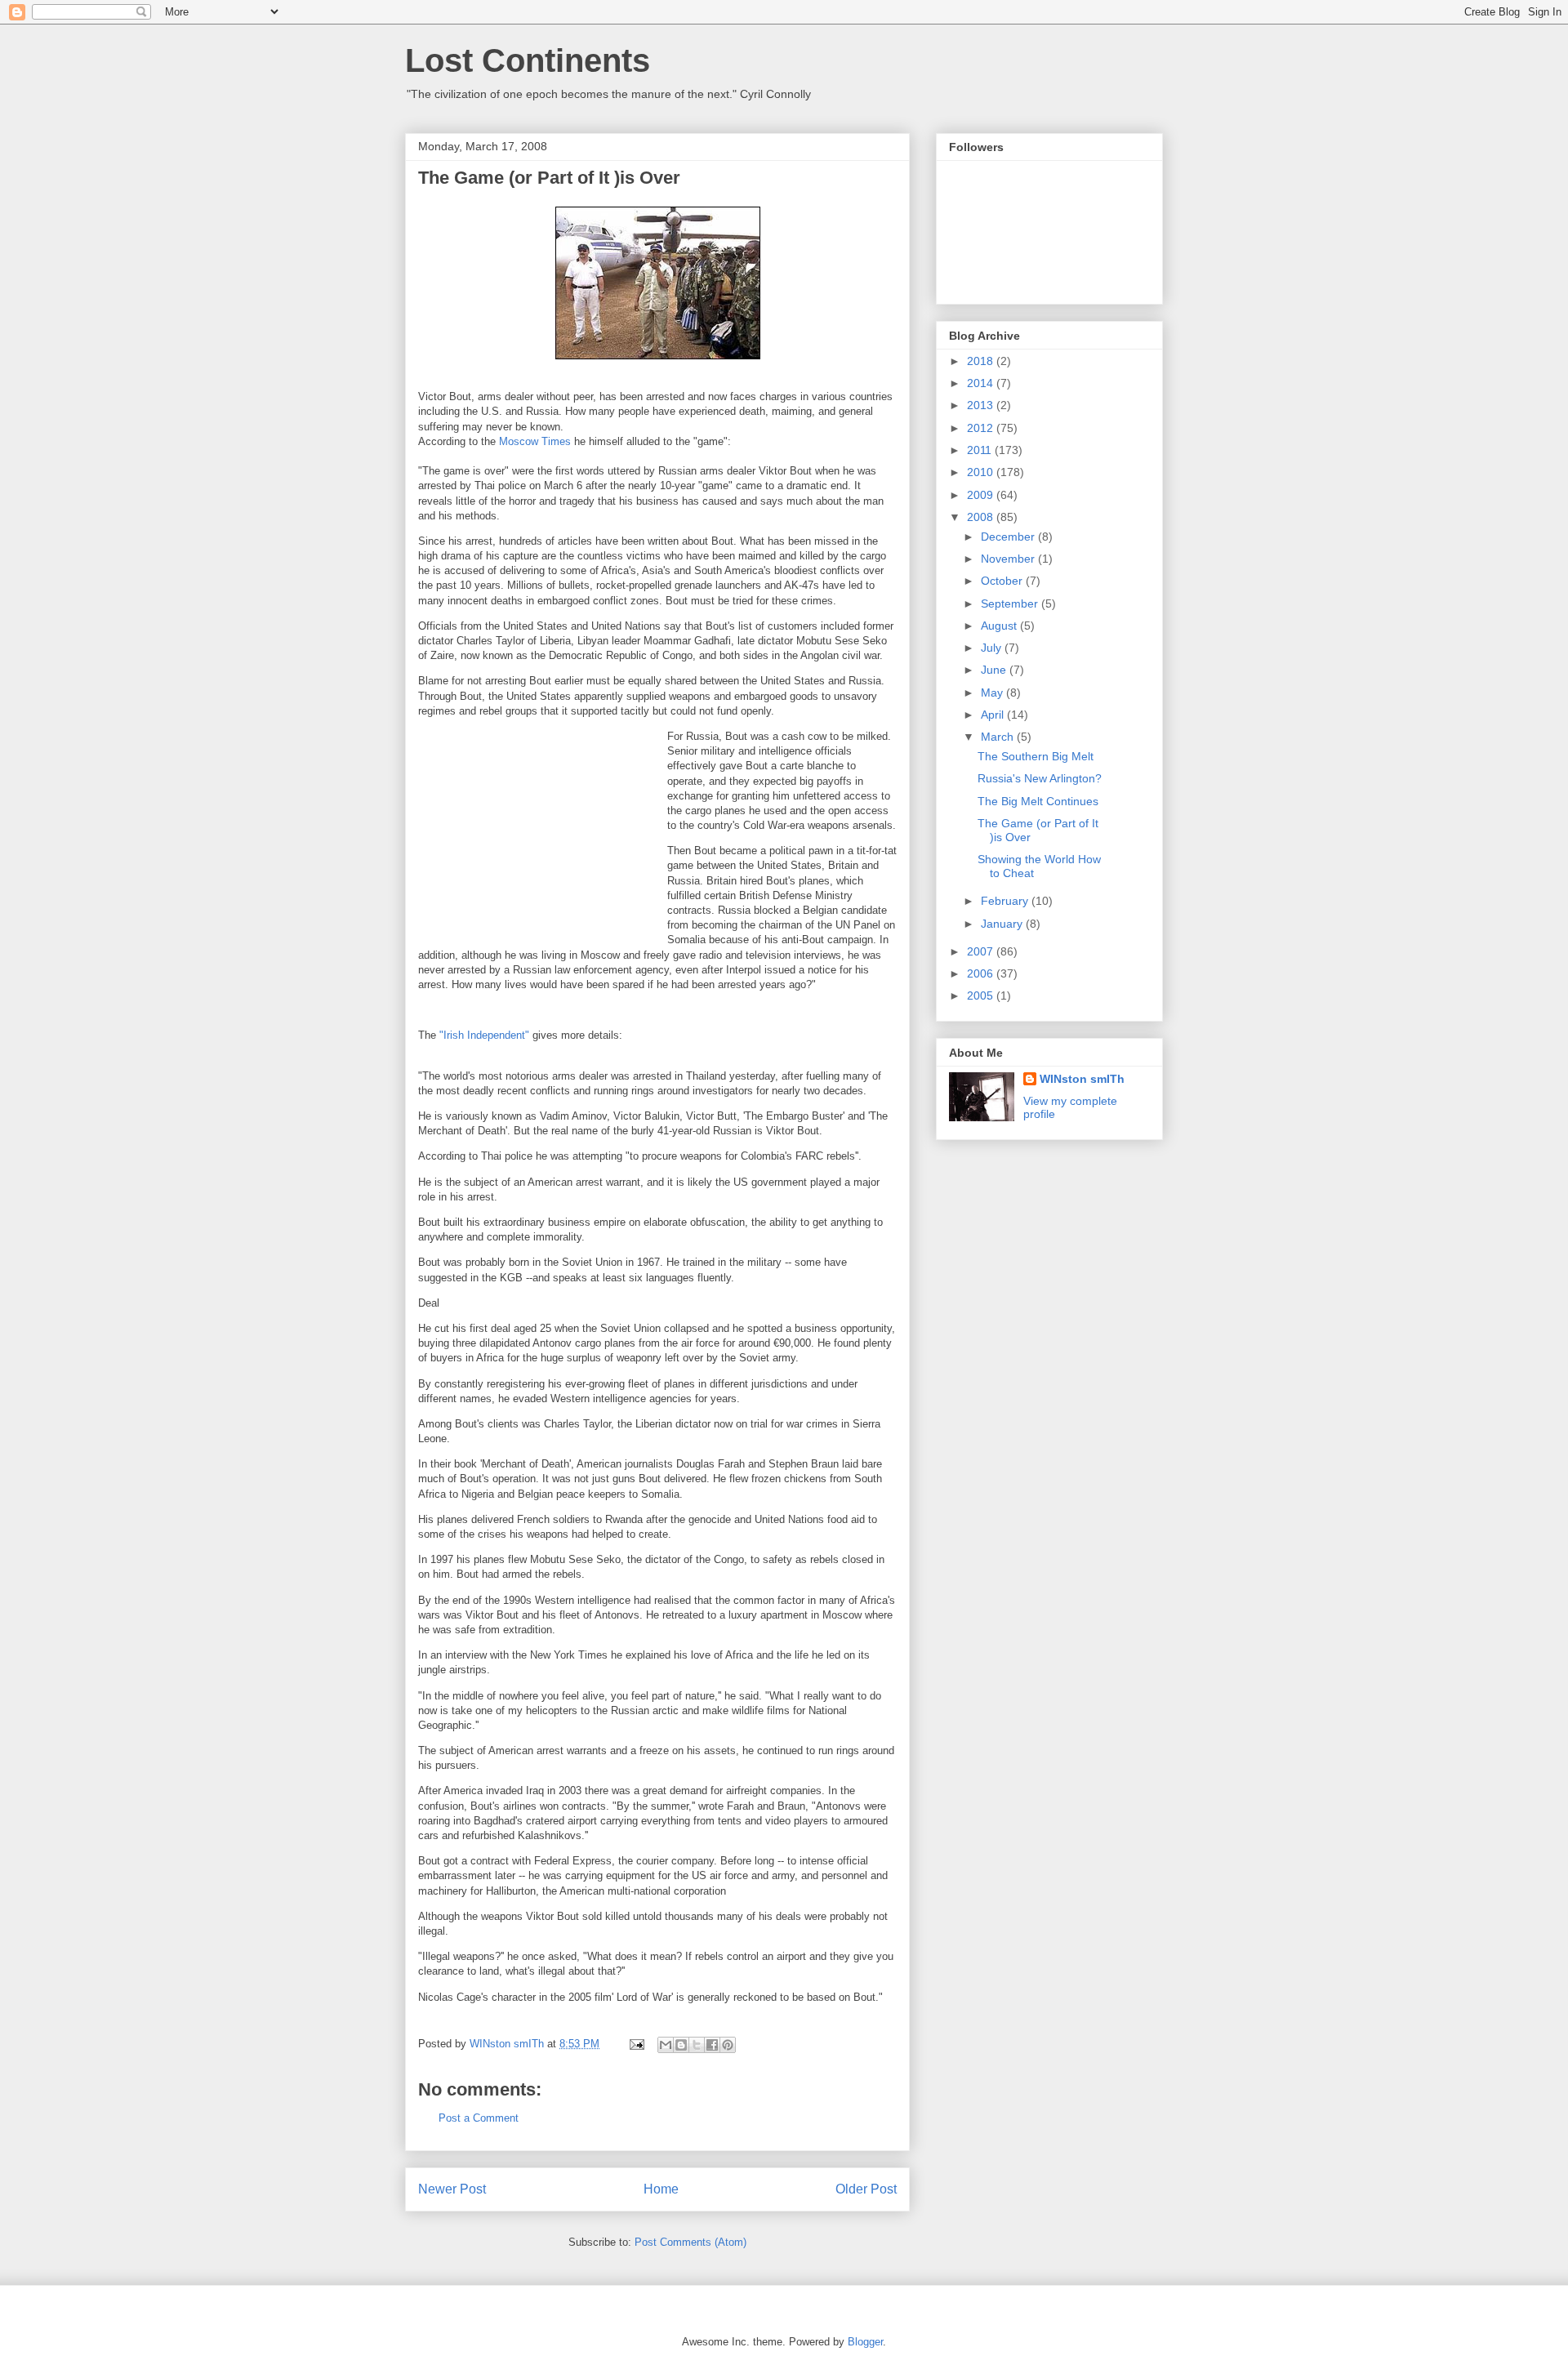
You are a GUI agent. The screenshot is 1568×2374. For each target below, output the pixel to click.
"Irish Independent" (484, 1035)
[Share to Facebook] (712, 2045)
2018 (982, 361)
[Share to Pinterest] (728, 2045)
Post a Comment (479, 2118)
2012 (982, 428)
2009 (982, 495)
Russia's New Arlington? (1040, 778)
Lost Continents (528, 60)
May (993, 693)
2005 (982, 995)
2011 (981, 450)
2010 (982, 472)
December (1009, 537)
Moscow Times (537, 441)
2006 (982, 973)
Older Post (866, 2189)
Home (661, 2189)
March (999, 737)
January (1003, 924)
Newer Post (452, 2189)
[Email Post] (636, 2044)
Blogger (865, 2342)
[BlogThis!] (681, 2045)
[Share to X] (697, 2045)
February (1006, 901)
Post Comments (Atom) (690, 2242)
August (1000, 626)
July (993, 648)
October (1003, 581)
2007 (982, 951)
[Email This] (666, 2045)
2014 (982, 383)
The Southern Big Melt (1036, 756)
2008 (982, 517)
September (1011, 604)
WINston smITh (1082, 1079)
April (994, 715)
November (1009, 559)
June (995, 670)
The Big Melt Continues (1038, 801)
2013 (982, 405)
